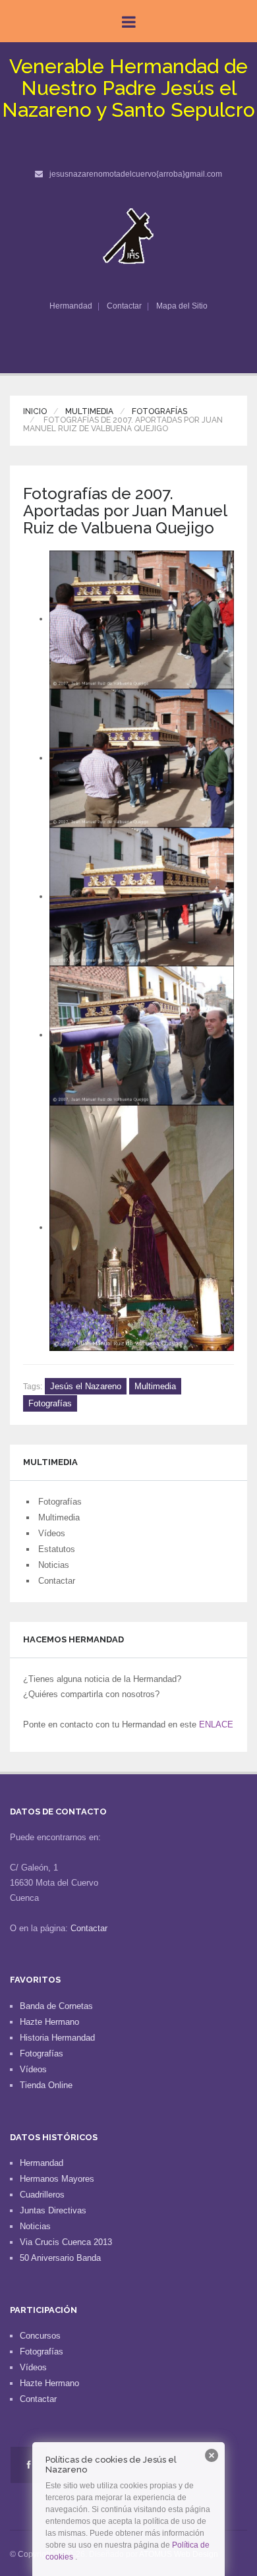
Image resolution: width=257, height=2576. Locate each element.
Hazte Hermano (49, 2022)
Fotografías (159, 411)
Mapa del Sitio (182, 306)
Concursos (40, 2336)
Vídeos (52, 1533)
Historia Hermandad (57, 2038)
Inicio (35, 411)
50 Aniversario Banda (60, 2258)
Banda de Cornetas (56, 2006)
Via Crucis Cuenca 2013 (66, 2242)
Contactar (124, 306)
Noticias (54, 1565)
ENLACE (216, 1724)
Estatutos (57, 1549)
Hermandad (71, 306)
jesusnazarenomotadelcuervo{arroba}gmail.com (136, 174)
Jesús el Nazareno (86, 1386)
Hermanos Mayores (57, 2179)
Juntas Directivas (53, 2210)
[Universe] (129, 236)
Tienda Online (46, 2085)
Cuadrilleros (42, 2195)
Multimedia (89, 411)
